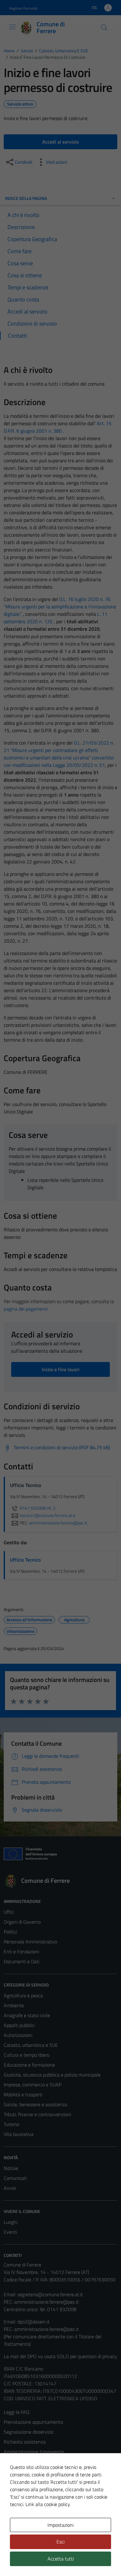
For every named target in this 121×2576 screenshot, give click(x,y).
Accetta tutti (61, 2559)
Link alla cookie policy (48, 2504)
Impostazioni (60, 2525)
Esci (60, 2542)
